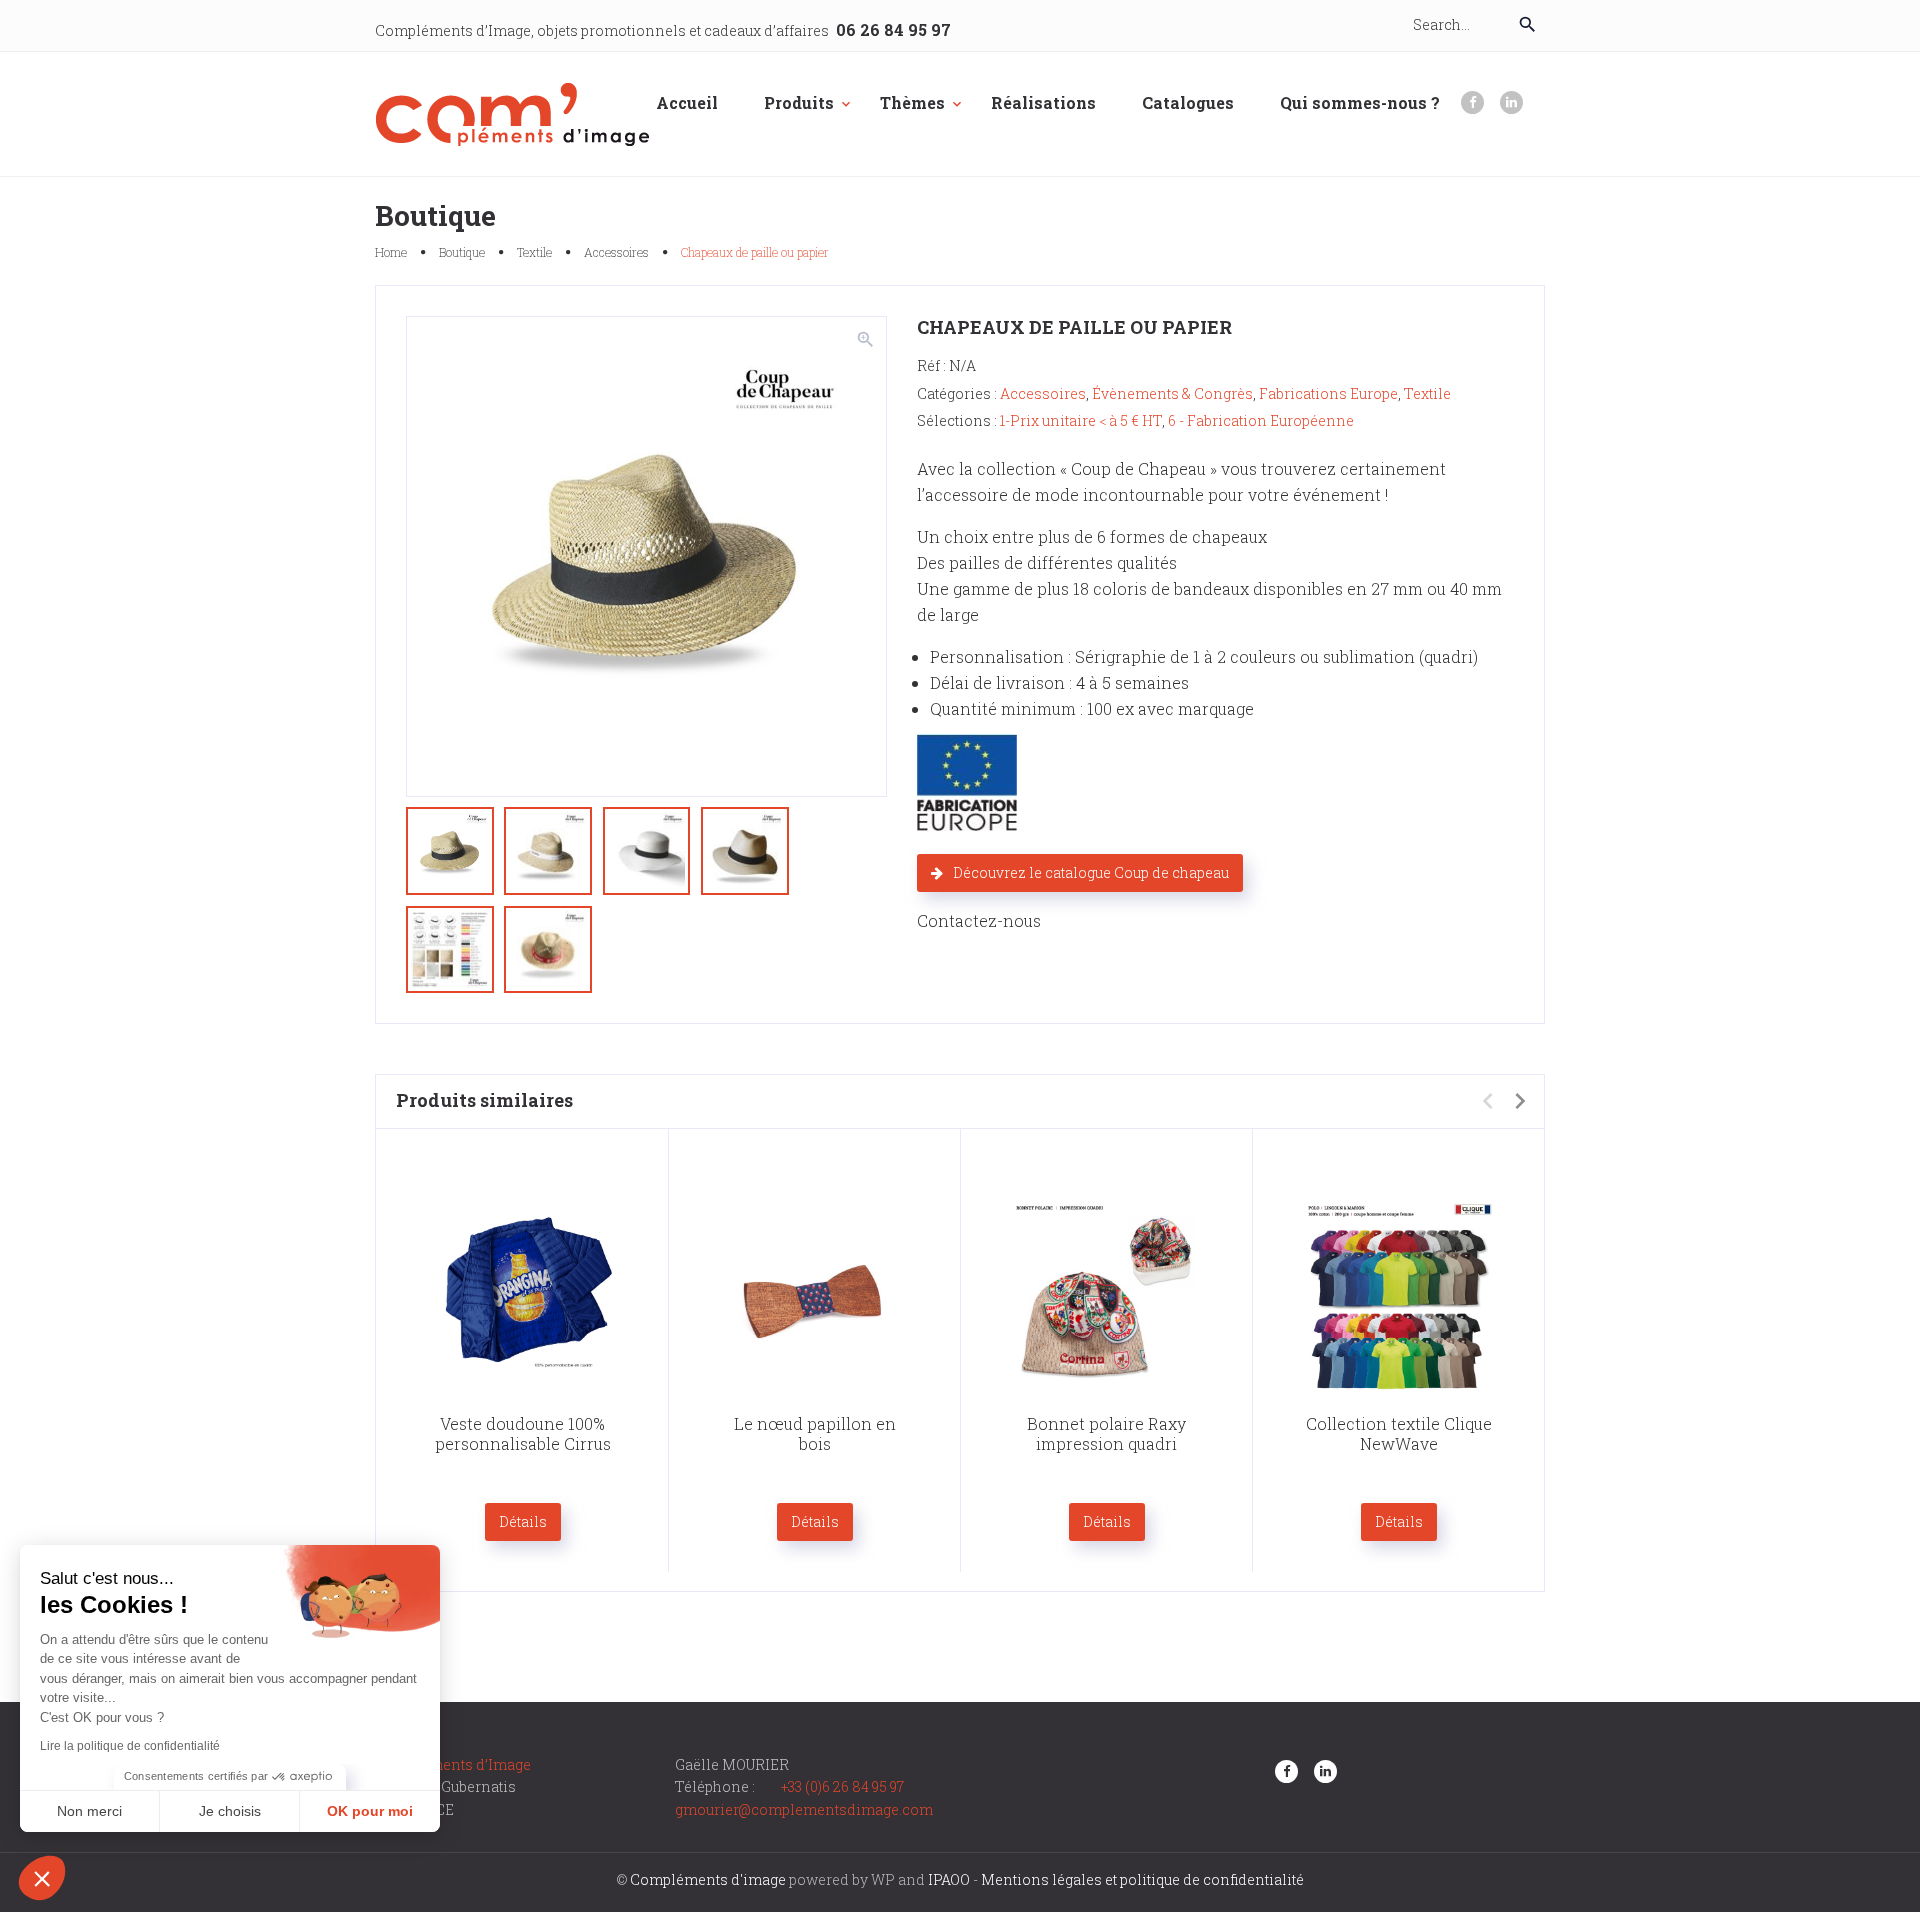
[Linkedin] (1511, 102)
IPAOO (949, 1879)
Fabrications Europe (1328, 393)
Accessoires (616, 252)
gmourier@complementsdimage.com (804, 1809)
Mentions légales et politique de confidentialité (1142, 1879)
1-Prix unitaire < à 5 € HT (1081, 420)
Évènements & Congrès (1172, 393)
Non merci (89, 1811)
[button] (42, 1878)
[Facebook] (1472, 102)
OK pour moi (370, 1811)
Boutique (462, 252)
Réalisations (1043, 102)
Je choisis (230, 1811)
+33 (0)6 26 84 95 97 (842, 1786)
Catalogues (1188, 102)
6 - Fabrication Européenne (1261, 420)
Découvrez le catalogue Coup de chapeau (1091, 872)
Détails (523, 1521)
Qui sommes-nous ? (1360, 102)
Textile (534, 252)
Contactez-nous (979, 920)
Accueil (687, 102)
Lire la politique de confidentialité (130, 1746)
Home (391, 252)
